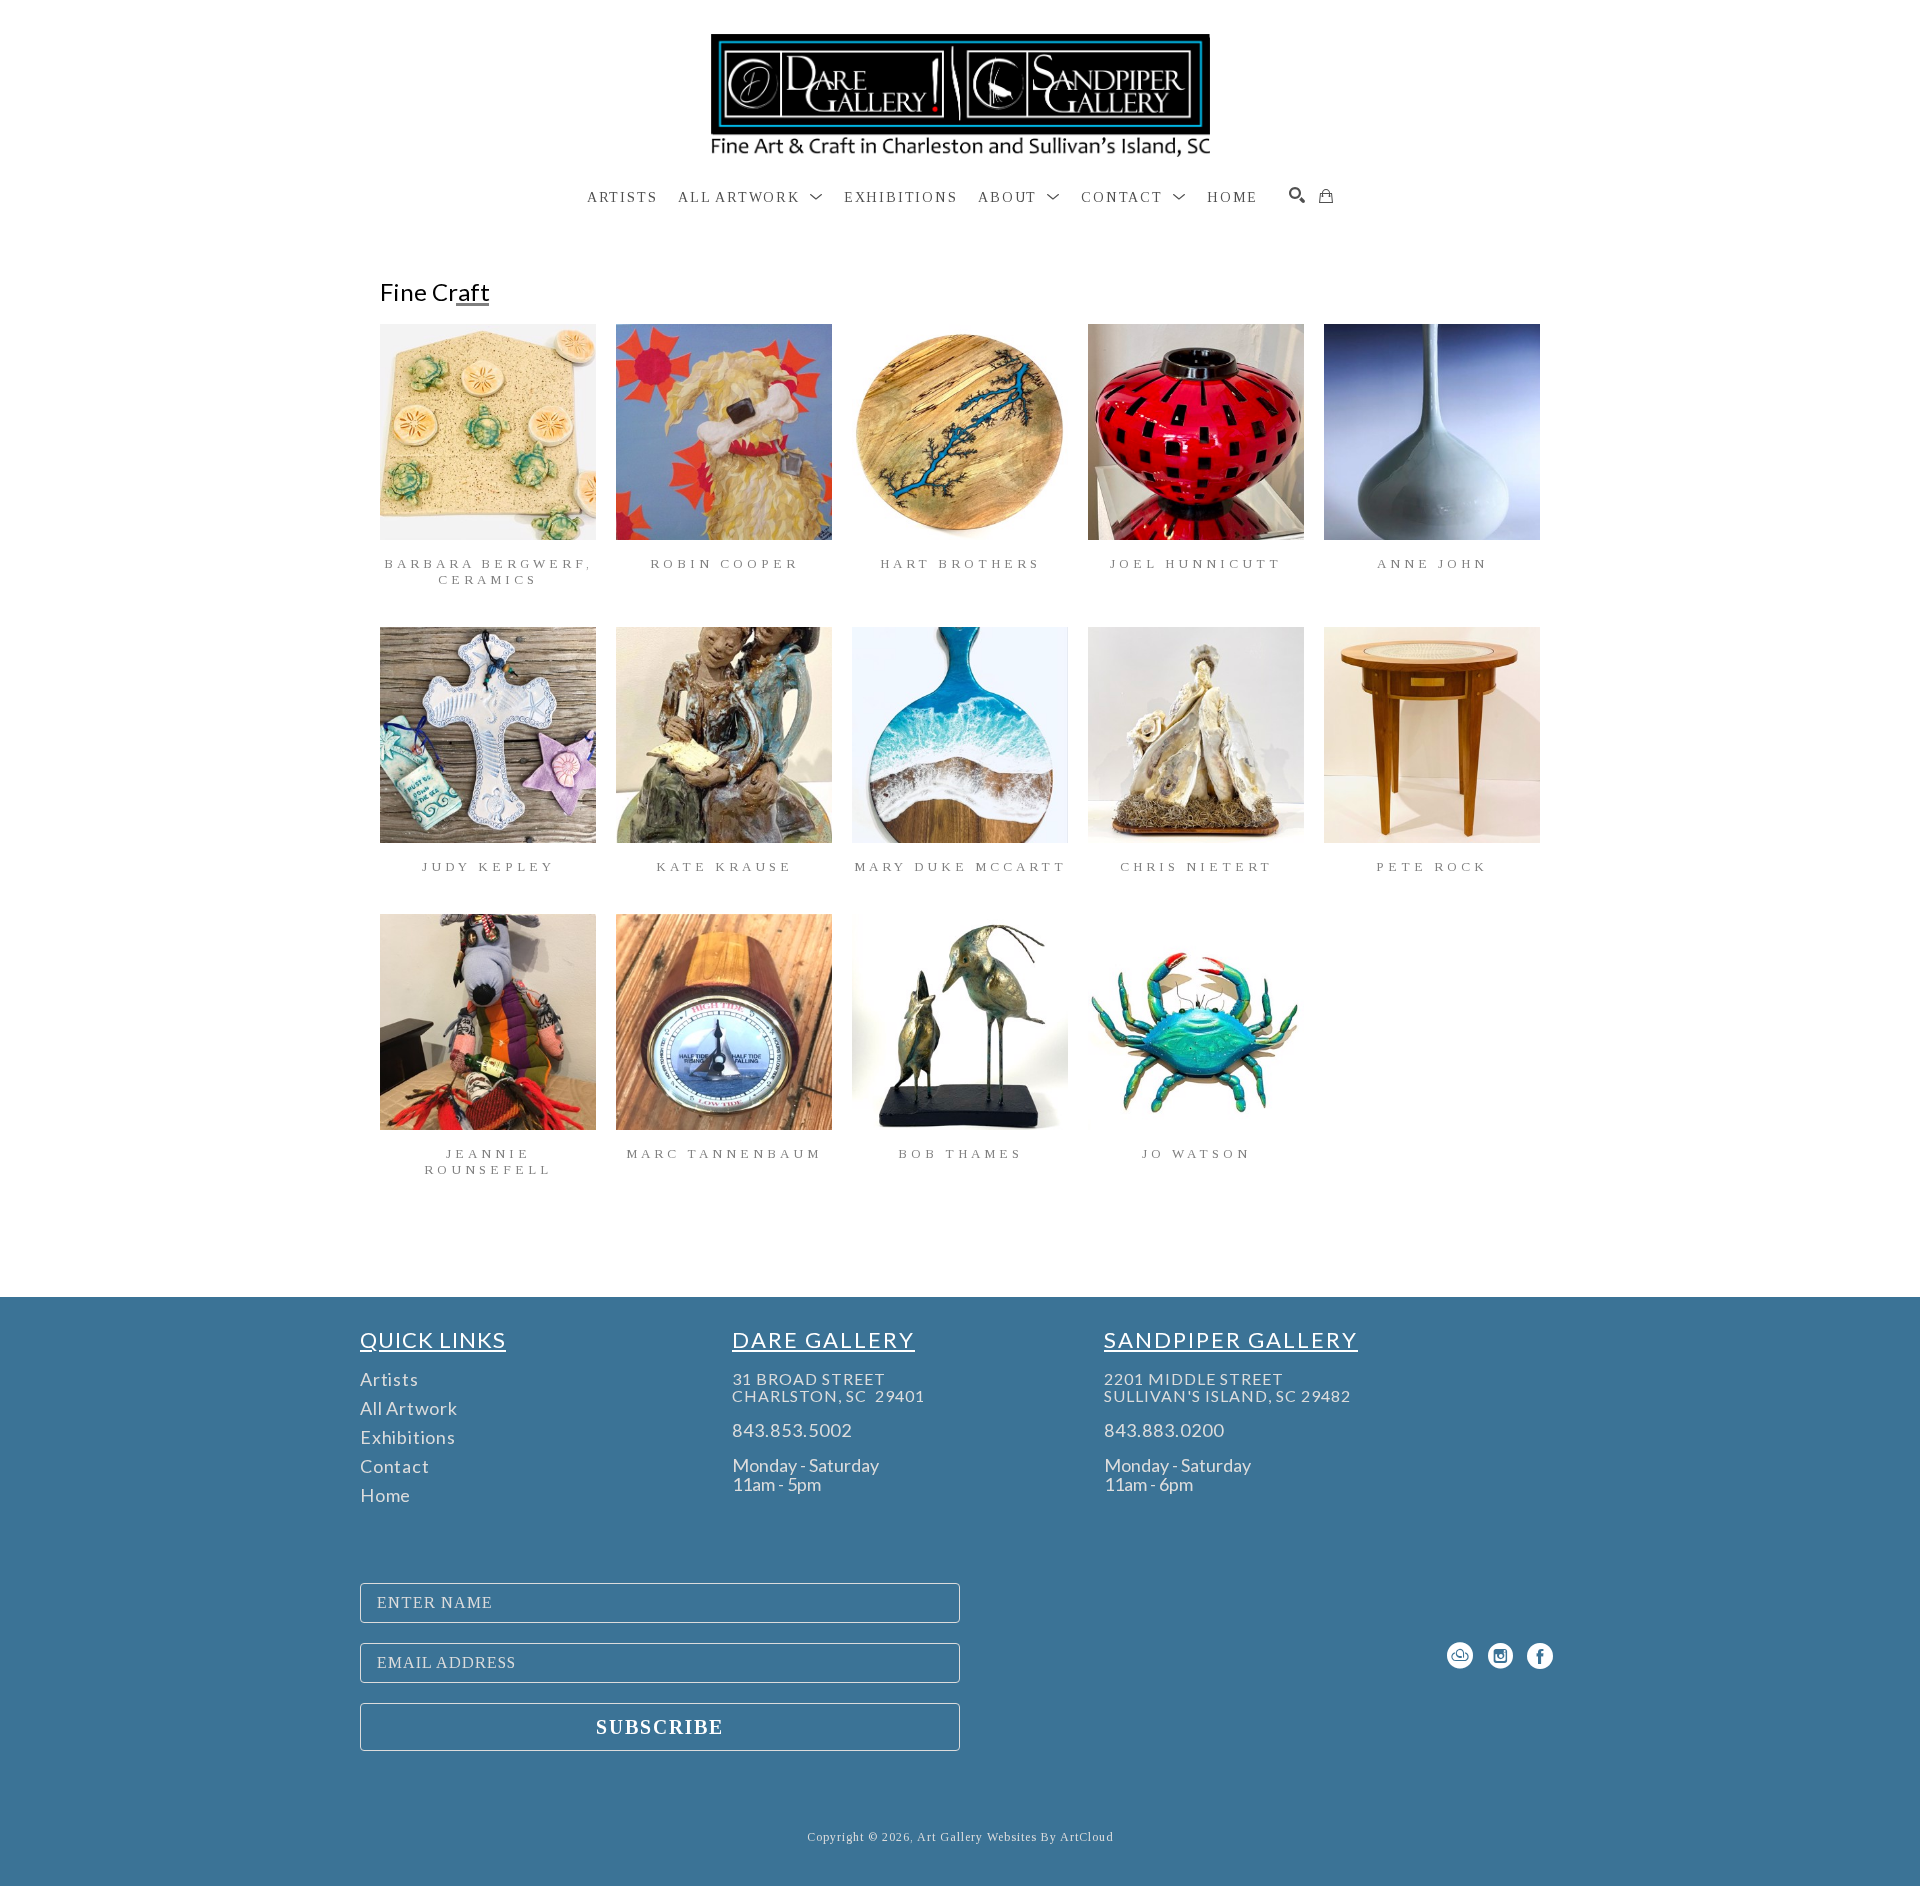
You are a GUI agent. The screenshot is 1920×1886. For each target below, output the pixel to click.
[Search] (1297, 195)
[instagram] (1500, 1656)
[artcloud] (1460, 1656)
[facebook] (1540, 1656)
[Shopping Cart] (1326, 196)
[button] (750, 198)
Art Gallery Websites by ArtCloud (1015, 1837)
